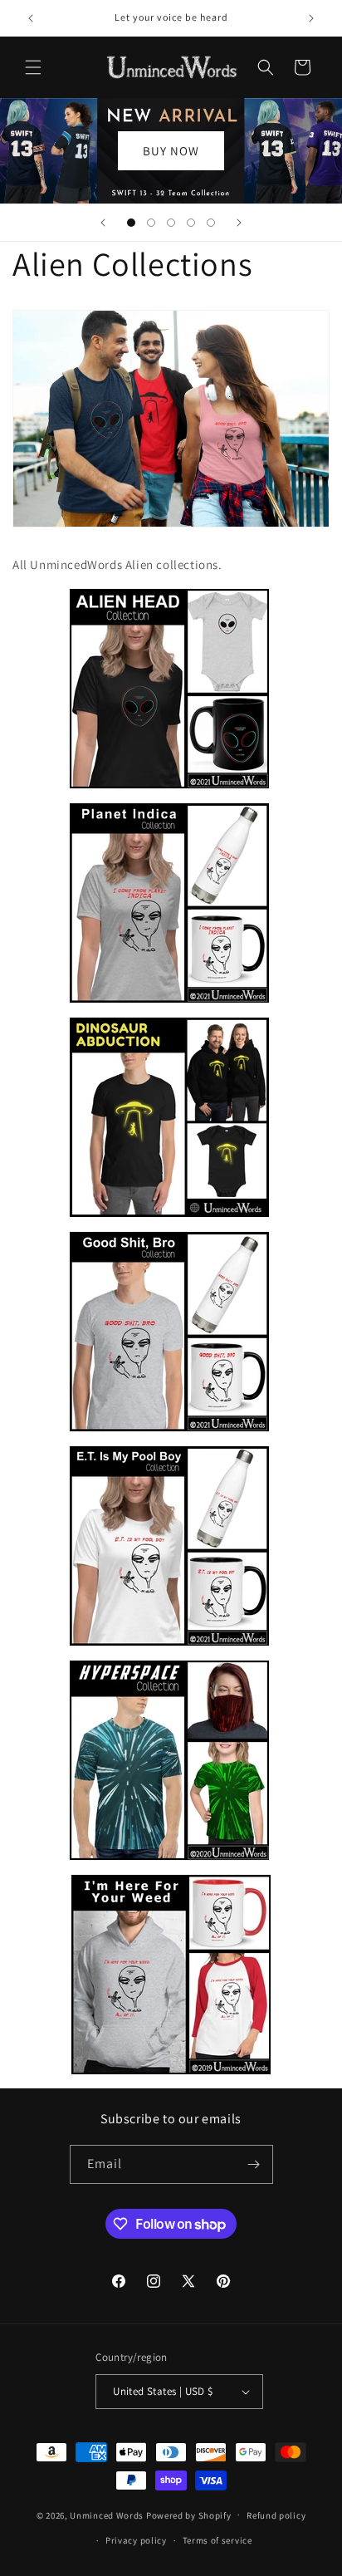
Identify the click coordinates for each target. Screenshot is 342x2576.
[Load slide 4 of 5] (191, 223)
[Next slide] (239, 223)
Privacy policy (136, 2540)
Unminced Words (107, 2515)
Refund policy (276, 2515)
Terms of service (217, 2540)
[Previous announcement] (31, 18)
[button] (33, 67)
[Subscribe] (254, 2164)
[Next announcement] (311, 18)
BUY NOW (171, 150)
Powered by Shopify (189, 2515)
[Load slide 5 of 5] (211, 223)
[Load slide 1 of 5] (131, 223)
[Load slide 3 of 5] (171, 223)
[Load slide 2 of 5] (151, 223)
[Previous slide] (103, 223)
